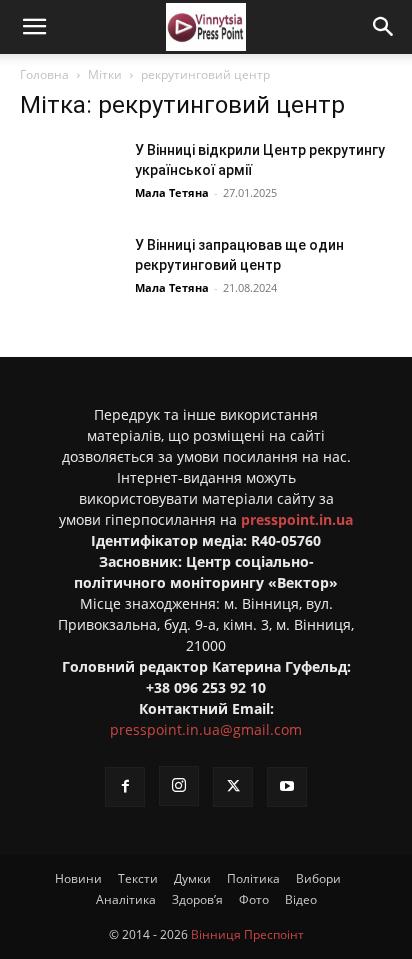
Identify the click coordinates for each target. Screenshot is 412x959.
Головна (44, 74)
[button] (34, 27)
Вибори (318, 878)
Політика (253, 878)
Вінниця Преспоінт (247, 934)
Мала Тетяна (172, 192)
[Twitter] (233, 787)
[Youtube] (287, 787)
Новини (78, 878)
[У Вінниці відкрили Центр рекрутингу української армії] (70, 174)
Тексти (138, 878)
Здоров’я (197, 899)
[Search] (384, 27)
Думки (192, 878)
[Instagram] (179, 786)
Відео (301, 899)
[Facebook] (125, 787)
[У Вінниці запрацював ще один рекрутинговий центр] (70, 269)
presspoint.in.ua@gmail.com (206, 729)
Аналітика (126, 899)
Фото (254, 899)
